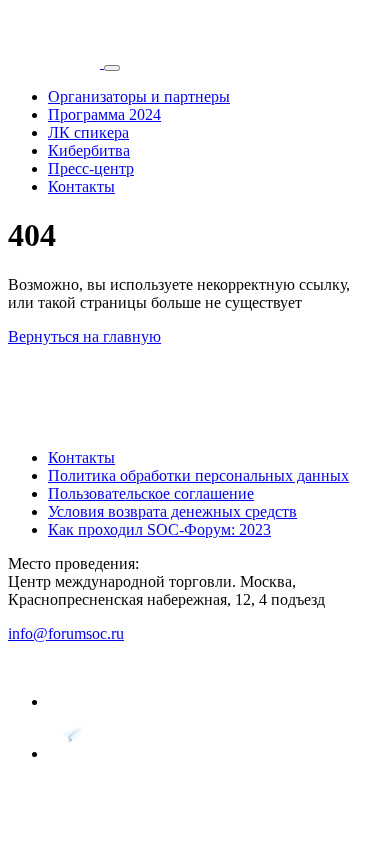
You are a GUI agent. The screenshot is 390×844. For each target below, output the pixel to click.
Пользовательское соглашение (151, 493)
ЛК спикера (88, 132)
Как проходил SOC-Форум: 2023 (159, 529)
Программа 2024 (104, 114)
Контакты (81, 186)
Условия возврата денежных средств (172, 511)
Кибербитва (89, 150)
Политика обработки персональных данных (198, 475)
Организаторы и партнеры (139, 96)
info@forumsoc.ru (66, 633)
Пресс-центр (91, 168)
